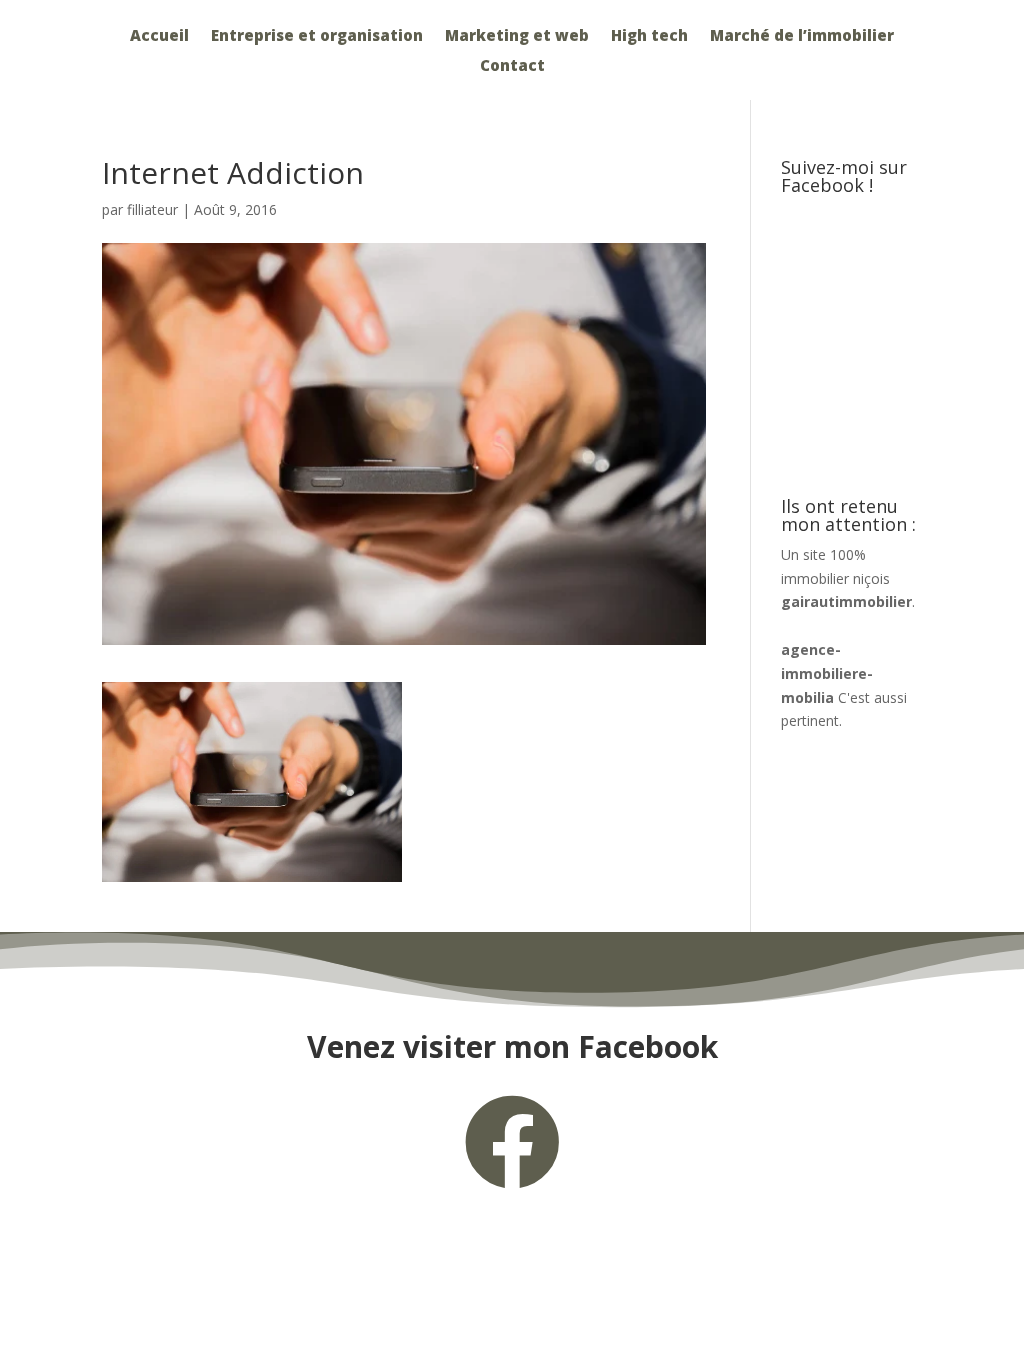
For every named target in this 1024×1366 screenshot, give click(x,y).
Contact (512, 66)
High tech (649, 36)
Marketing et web (517, 36)
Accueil (159, 36)
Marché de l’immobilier (802, 36)
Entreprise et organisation (317, 36)
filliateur (152, 209)
